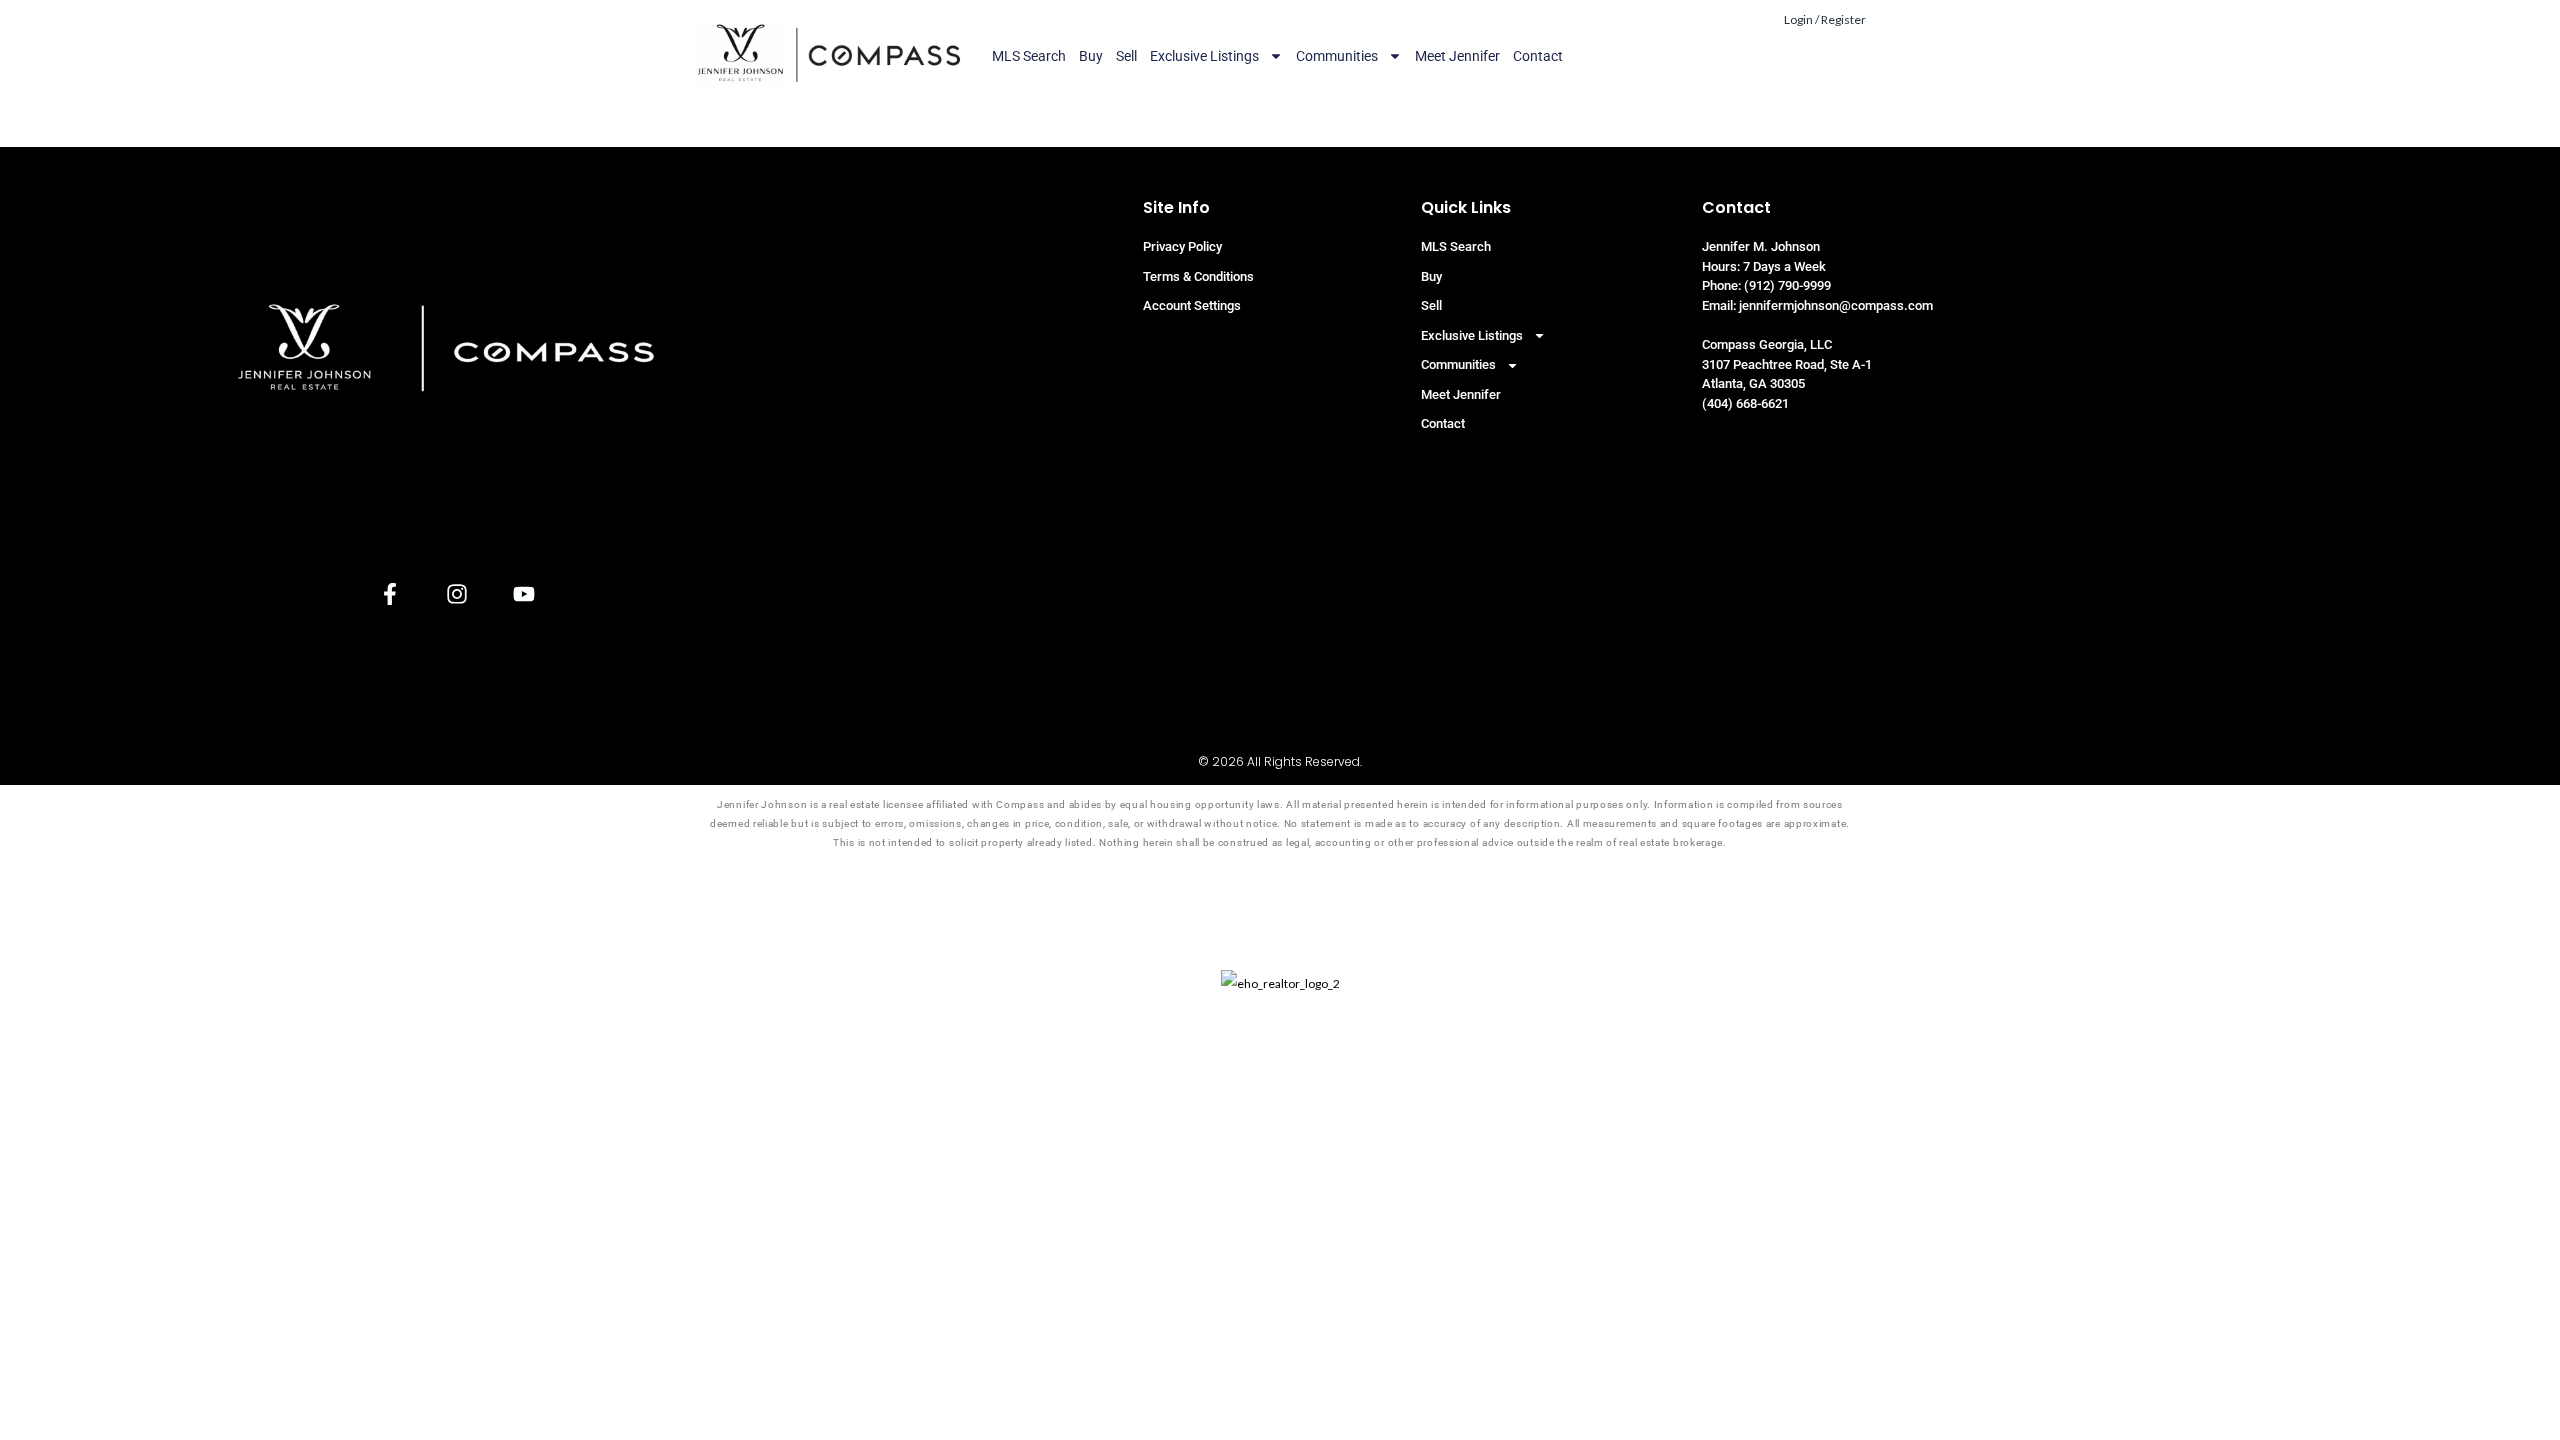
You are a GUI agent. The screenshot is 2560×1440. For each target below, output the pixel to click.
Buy (1091, 56)
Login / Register (1825, 19)
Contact (1538, 56)
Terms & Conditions (1198, 276)
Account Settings (1192, 305)
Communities (1337, 56)
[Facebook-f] (389, 593)
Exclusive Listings (1204, 56)
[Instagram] (456, 593)
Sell (1126, 56)
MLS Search (1029, 56)
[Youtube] (523, 593)
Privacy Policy (1182, 246)
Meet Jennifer (1457, 56)
